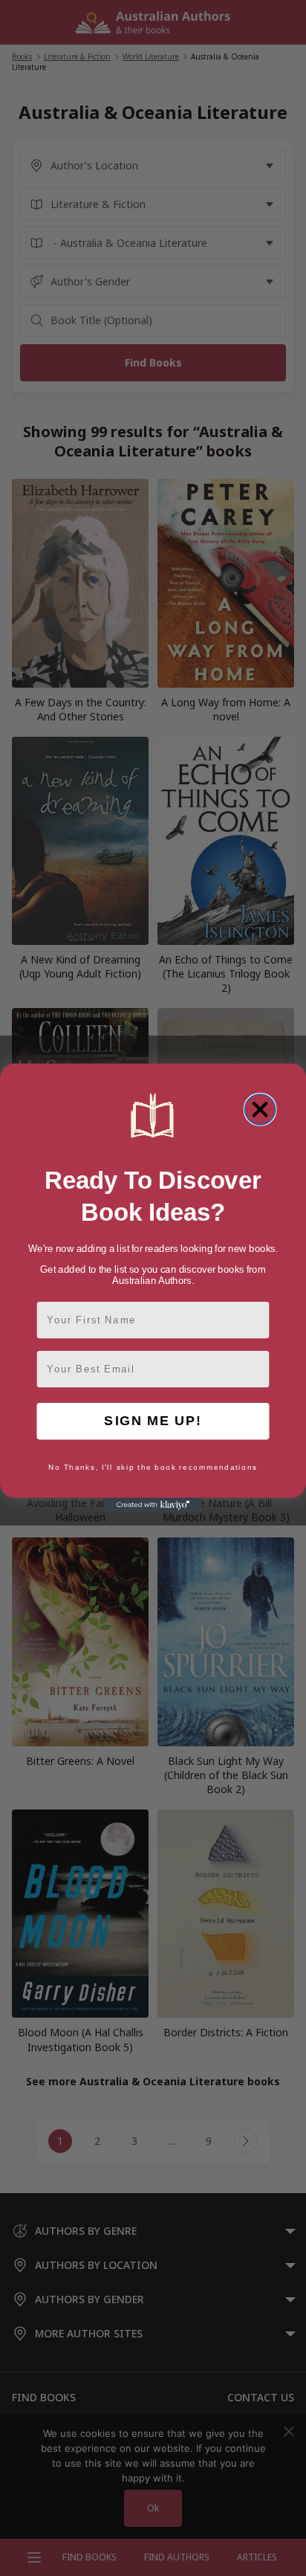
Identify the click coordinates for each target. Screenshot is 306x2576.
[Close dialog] (260, 1110)
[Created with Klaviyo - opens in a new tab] (153, 1505)
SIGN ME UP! (153, 1421)
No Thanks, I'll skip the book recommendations (153, 1468)
